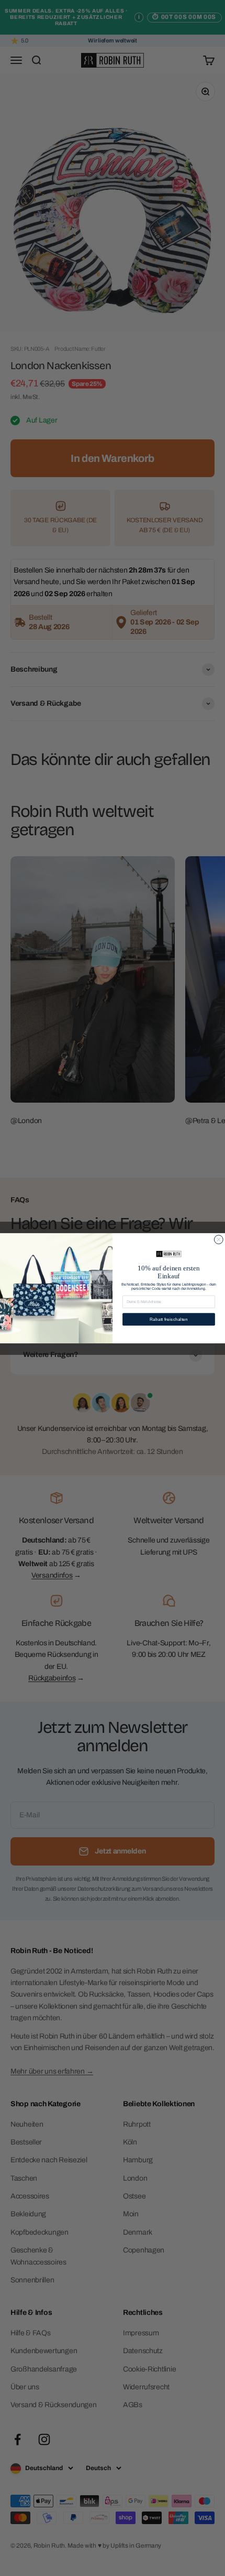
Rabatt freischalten (169, 1319)
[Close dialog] (218, 1239)
